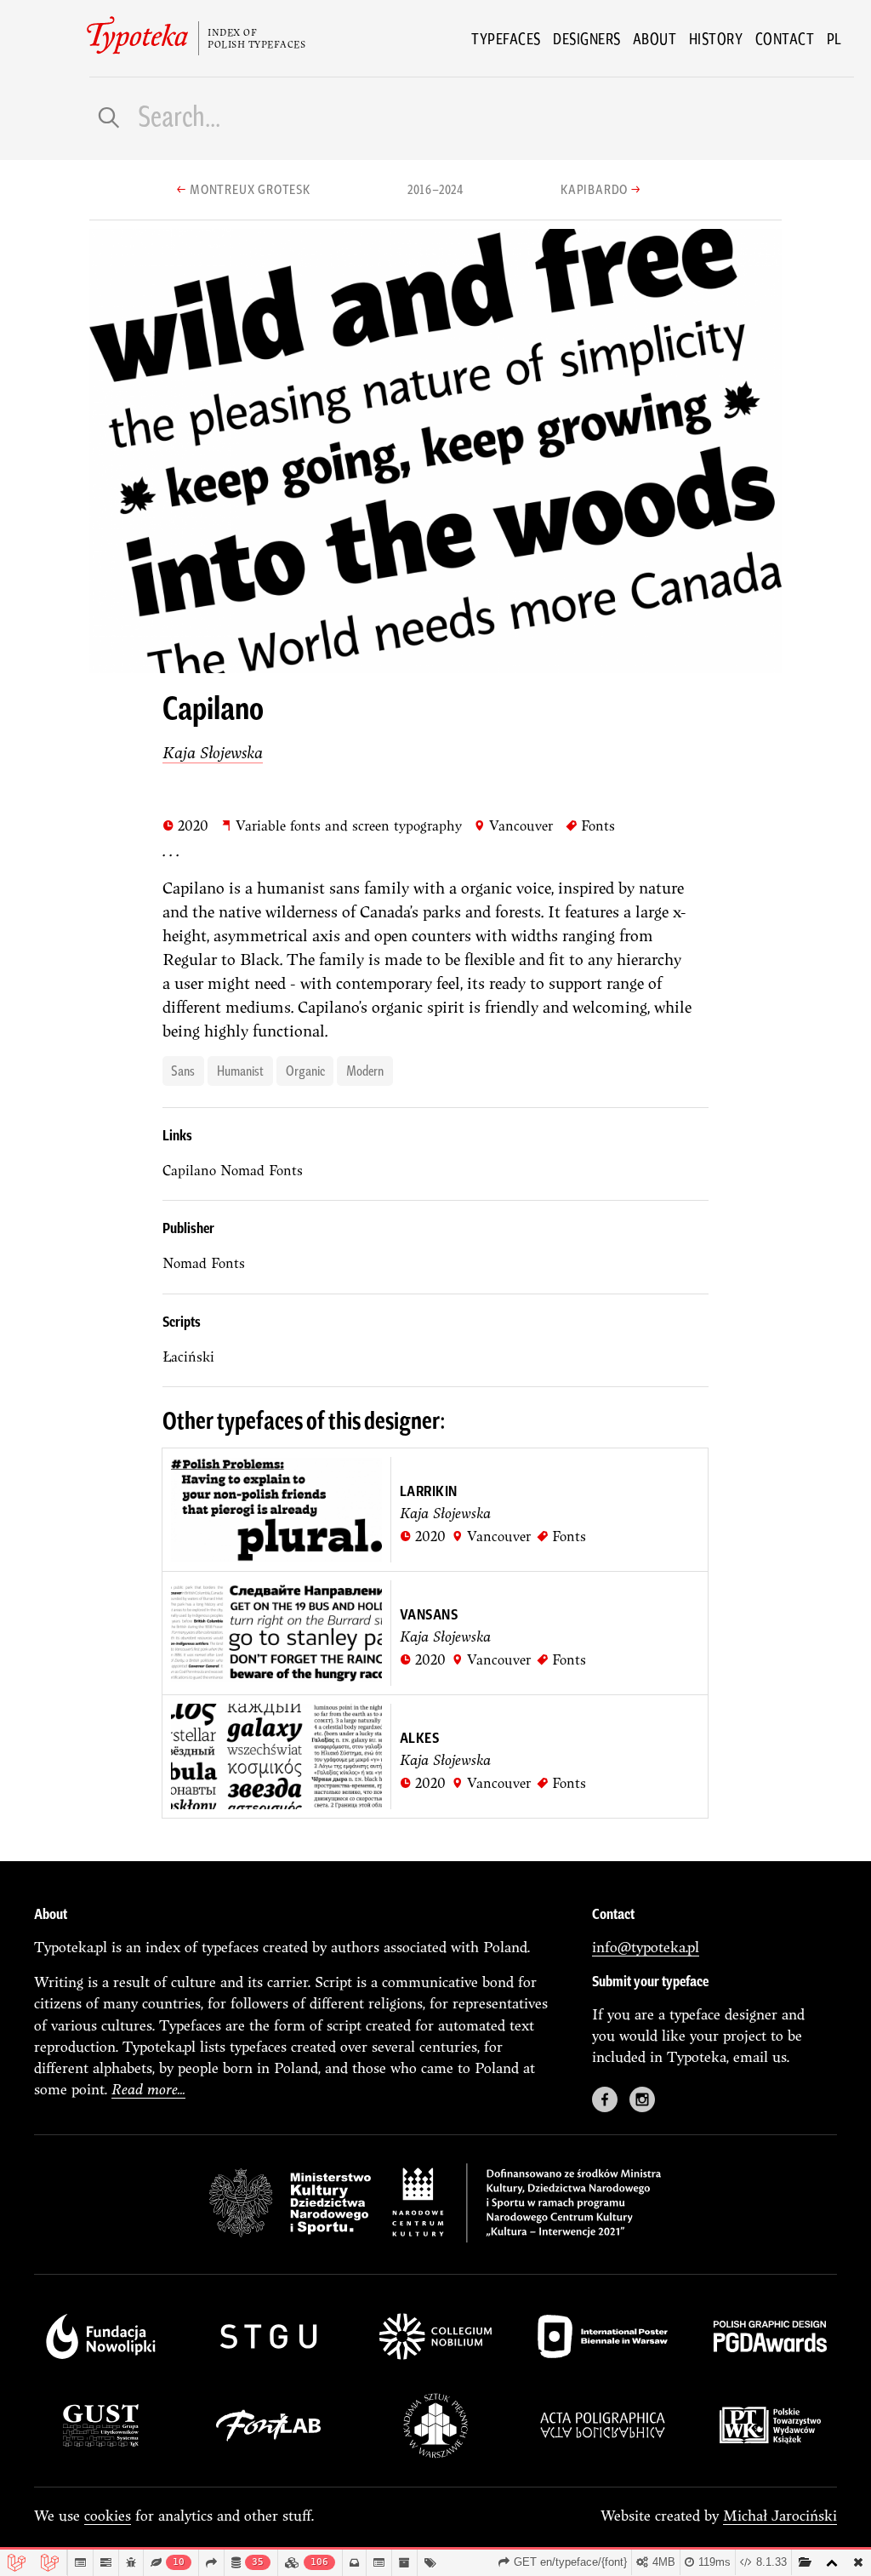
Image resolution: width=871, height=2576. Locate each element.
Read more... (148, 2089)
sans (183, 1070)
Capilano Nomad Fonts (233, 1170)
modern (365, 1070)
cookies (108, 2515)
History (716, 38)
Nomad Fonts (204, 1263)
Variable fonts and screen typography (341, 825)
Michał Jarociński (780, 2515)
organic (305, 1070)
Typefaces (506, 38)
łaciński (188, 1357)
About (655, 38)
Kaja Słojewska (213, 752)
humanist (240, 1070)
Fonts (590, 825)
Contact (785, 38)
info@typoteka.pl (646, 1947)
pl (834, 38)
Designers (587, 38)
